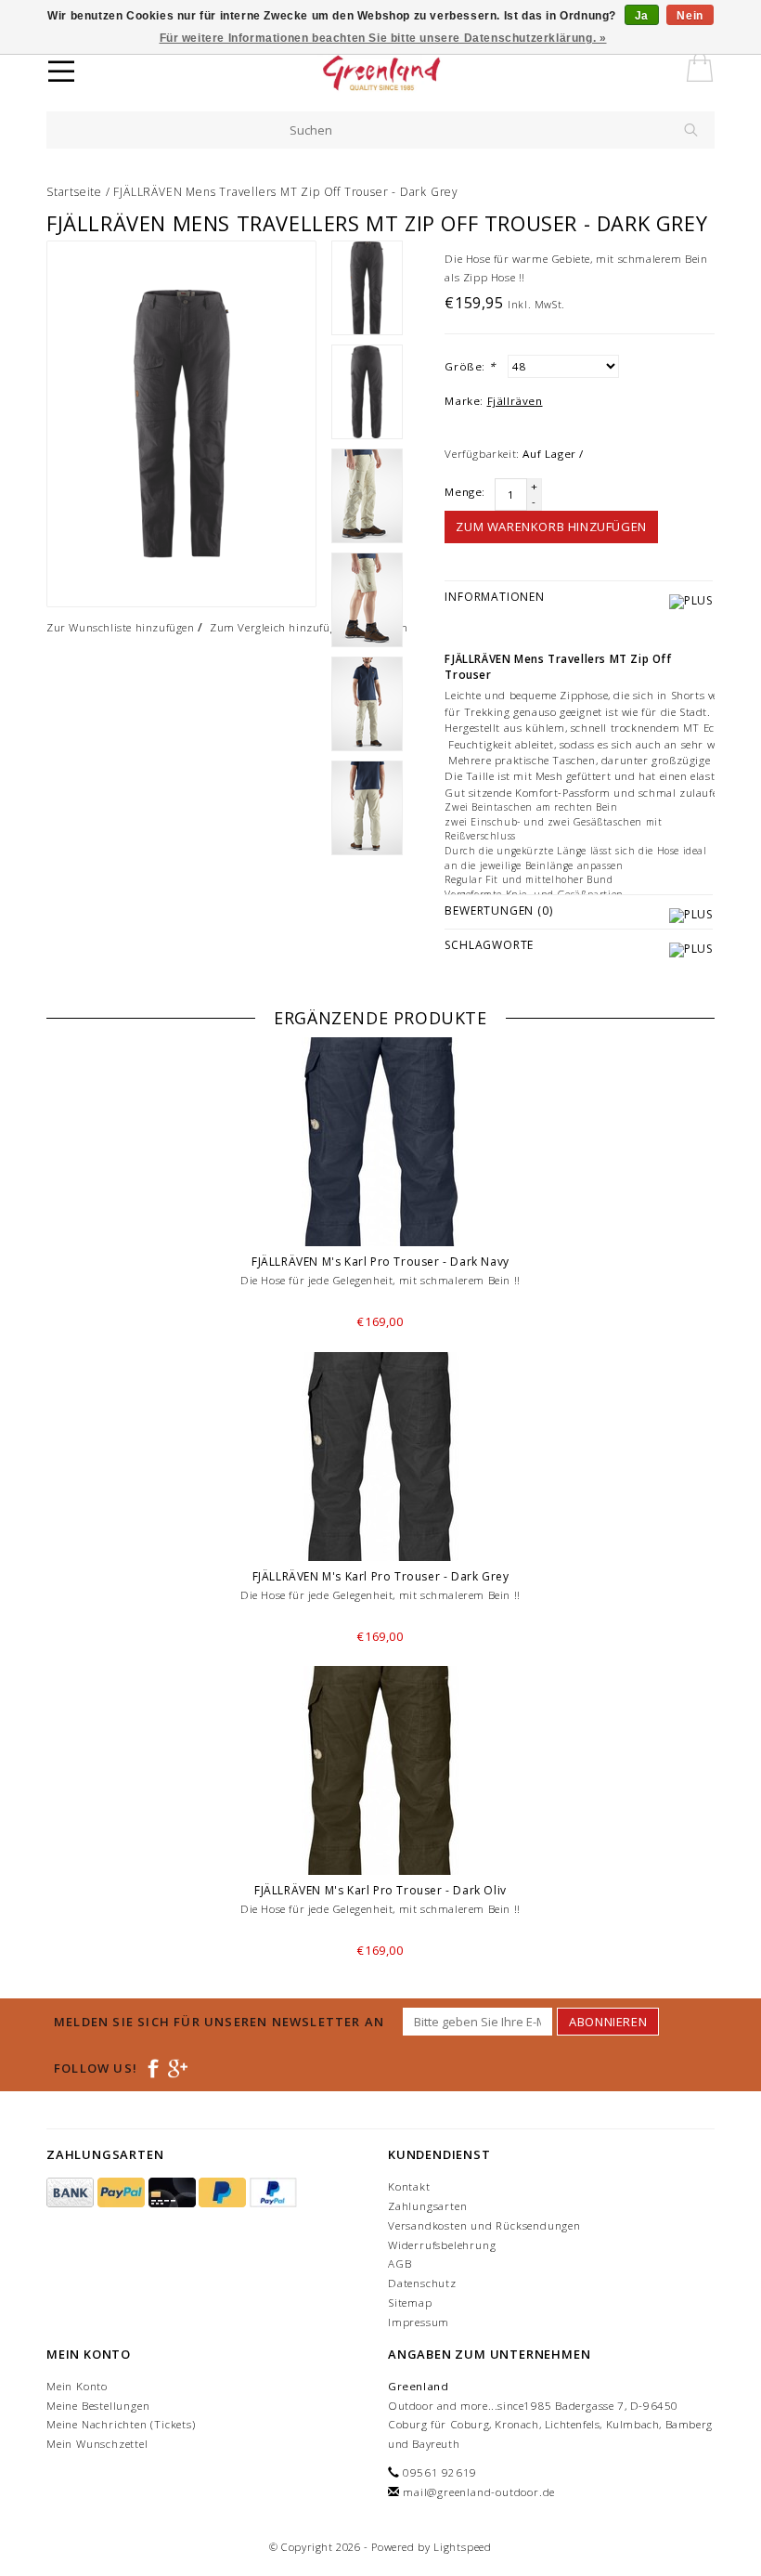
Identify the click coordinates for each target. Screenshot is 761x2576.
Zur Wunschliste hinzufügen (121, 627)
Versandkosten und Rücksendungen (484, 2225)
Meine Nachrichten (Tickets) (121, 2424)
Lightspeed (463, 2547)
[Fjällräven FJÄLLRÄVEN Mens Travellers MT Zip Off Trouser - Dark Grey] (181, 424)
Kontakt (409, 2186)
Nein (690, 16)
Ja (642, 16)
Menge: (465, 492)
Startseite (74, 192)
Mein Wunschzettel (97, 2444)
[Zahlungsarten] (72, 2193)
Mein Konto (77, 2386)
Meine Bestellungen (98, 2406)
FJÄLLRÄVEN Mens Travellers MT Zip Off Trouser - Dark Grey (286, 192)
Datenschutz (422, 2283)
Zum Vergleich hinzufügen (279, 627)
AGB (400, 2264)
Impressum (419, 2322)
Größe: (470, 366)
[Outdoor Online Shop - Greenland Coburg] (414, 74)
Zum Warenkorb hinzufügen (551, 527)
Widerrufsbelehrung (442, 2245)
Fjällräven (515, 401)
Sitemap (410, 2303)
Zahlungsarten (427, 2206)
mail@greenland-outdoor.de (479, 2492)
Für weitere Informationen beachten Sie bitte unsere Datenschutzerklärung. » (383, 38)
